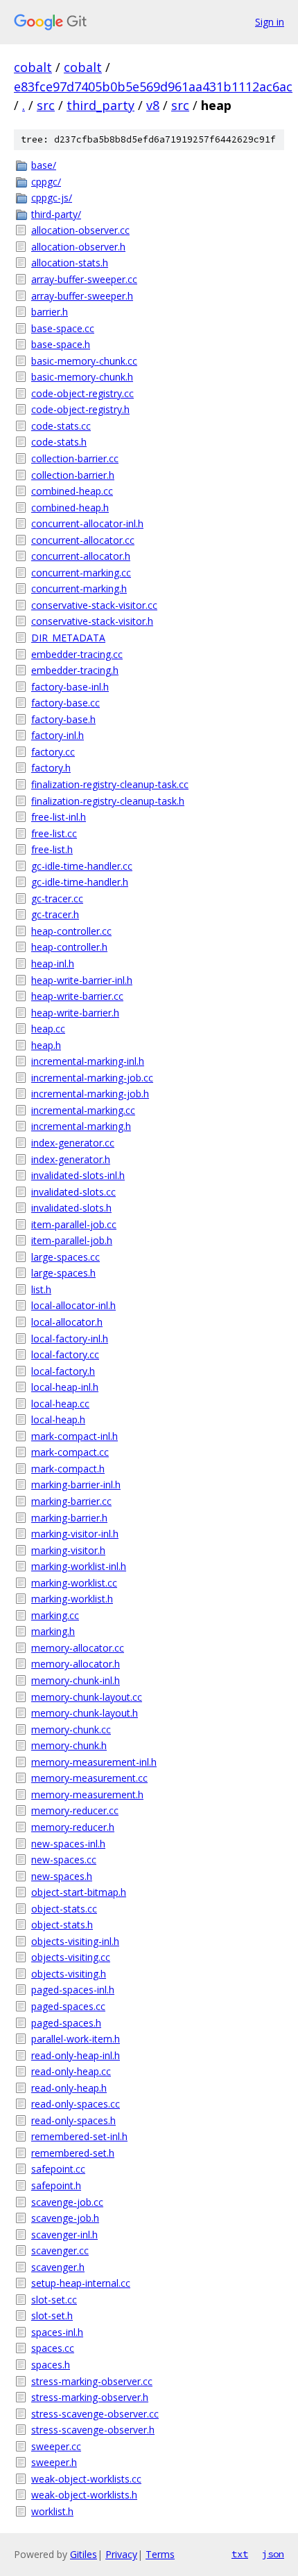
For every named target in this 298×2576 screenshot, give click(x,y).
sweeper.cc (56, 2446)
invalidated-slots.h (71, 1208)
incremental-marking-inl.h (88, 1061)
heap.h (46, 1045)
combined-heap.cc (72, 491)
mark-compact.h (68, 1469)
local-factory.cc (65, 1354)
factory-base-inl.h (70, 687)
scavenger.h (58, 2267)
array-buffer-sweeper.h (82, 296)
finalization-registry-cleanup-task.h (108, 801)
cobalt (33, 67)
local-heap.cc (60, 1404)
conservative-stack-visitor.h (92, 621)
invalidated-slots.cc (73, 1192)
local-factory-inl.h (70, 1339)
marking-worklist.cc (74, 1583)
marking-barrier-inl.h (76, 1485)
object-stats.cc (64, 1909)
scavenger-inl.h (64, 2235)
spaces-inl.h (57, 2332)
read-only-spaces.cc (76, 2104)
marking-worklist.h (72, 1599)
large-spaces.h (63, 1273)
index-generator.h (71, 1159)
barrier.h (50, 312)
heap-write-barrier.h (75, 1013)
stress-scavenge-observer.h (93, 2430)
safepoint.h (56, 2185)
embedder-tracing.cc (77, 654)
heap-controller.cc (71, 931)
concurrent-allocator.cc (83, 540)
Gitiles (84, 2554)
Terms (160, 2554)
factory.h (51, 768)
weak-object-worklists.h (84, 2495)
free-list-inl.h (59, 817)
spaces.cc (53, 2348)
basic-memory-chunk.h (82, 377)
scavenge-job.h (65, 2218)
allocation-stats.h (70, 263)
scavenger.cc (60, 2250)
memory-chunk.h (69, 1745)
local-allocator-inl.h (73, 1305)
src (46, 105)
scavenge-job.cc (67, 2202)
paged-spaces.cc (68, 2006)
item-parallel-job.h (72, 1240)
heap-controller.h (69, 947)
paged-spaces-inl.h (73, 1990)
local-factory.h (63, 1371)
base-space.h (61, 344)
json (273, 2554)
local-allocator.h (67, 1322)
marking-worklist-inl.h (79, 1566)
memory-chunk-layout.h (85, 1713)
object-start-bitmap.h (79, 1892)
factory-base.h (63, 719)
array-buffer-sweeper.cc (84, 279)
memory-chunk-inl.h (76, 1680)
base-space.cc (63, 328)
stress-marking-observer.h (90, 2397)
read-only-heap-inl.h (76, 2055)
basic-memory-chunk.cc (84, 361)
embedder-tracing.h (75, 670)
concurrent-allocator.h (81, 556)
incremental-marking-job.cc (92, 1078)
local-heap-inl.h (65, 1387)
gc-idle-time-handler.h (80, 882)
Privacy (121, 2554)
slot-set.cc (54, 2300)
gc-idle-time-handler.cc (82, 866)
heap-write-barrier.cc (77, 996)
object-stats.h (62, 1925)
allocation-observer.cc (80, 230)
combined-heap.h (70, 508)
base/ (44, 165)
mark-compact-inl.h (74, 1436)
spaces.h (51, 2365)
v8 (153, 105)
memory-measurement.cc (89, 1778)
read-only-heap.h (69, 2088)
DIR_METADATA (68, 638)
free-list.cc (54, 833)
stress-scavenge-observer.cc (95, 2414)
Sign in (270, 22)
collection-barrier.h (73, 475)
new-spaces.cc (64, 1860)
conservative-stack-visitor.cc (94, 605)
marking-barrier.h (69, 1518)
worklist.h (52, 2511)
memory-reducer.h (73, 1827)
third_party (100, 105)
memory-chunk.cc (71, 1729)
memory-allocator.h (76, 1664)
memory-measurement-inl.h (94, 1762)
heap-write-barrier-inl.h (82, 980)
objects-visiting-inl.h (75, 1941)
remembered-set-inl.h (79, 2136)
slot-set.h (52, 2315)
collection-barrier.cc (75, 458)
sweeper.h (54, 2462)
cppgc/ (46, 182)
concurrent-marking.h (79, 588)
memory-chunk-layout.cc (87, 1697)
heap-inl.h (53, 963)
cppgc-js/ (52, 198)
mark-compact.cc (70, 1452)
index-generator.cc (73, 1143)
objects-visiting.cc (71, 1957)
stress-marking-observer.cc (92, 2381)
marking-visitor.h (68, 1550)
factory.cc (53, 752)
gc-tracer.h (55, 914)
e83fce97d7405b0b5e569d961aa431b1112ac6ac (153, 86)
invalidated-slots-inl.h (78, 1175)
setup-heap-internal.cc (81, 2283)
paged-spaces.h (66, 2023)
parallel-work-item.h (76, 2039)
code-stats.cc (61, 426)
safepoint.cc (58, 2169)
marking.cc (55, 1615)
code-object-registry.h (80, 409)
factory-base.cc (65, 703)
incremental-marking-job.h (90, 1094)
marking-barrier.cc (71, 1501)
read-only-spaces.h (73, 2120)
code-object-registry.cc (82, 393)
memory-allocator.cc (78, 1648)
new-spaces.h (62, 1876)
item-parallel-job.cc (74, 1224)
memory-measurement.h (87, 1794)
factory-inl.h (58, 735)
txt (240, 2554)
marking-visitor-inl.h (75, 1534)
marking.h (53, 1631)
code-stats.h (59, 442)
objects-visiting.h (69, 1974)
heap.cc (48, 1029)
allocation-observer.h (78, 247)
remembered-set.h (73, 2153)
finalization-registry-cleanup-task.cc (110, 784)
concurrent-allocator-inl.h (87, 523)
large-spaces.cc (65, 1257)
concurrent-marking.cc (81, 573)
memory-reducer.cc (75, 1810)
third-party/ (56, 214)
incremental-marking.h (81, 1126)
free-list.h (52, 849)
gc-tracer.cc (57, 898)
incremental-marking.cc (83, 1110)
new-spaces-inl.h (68, 1844)
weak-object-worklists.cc (86, 2479)
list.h (41, 1289)
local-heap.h (58, 1419)
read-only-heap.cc (71, 2071)
